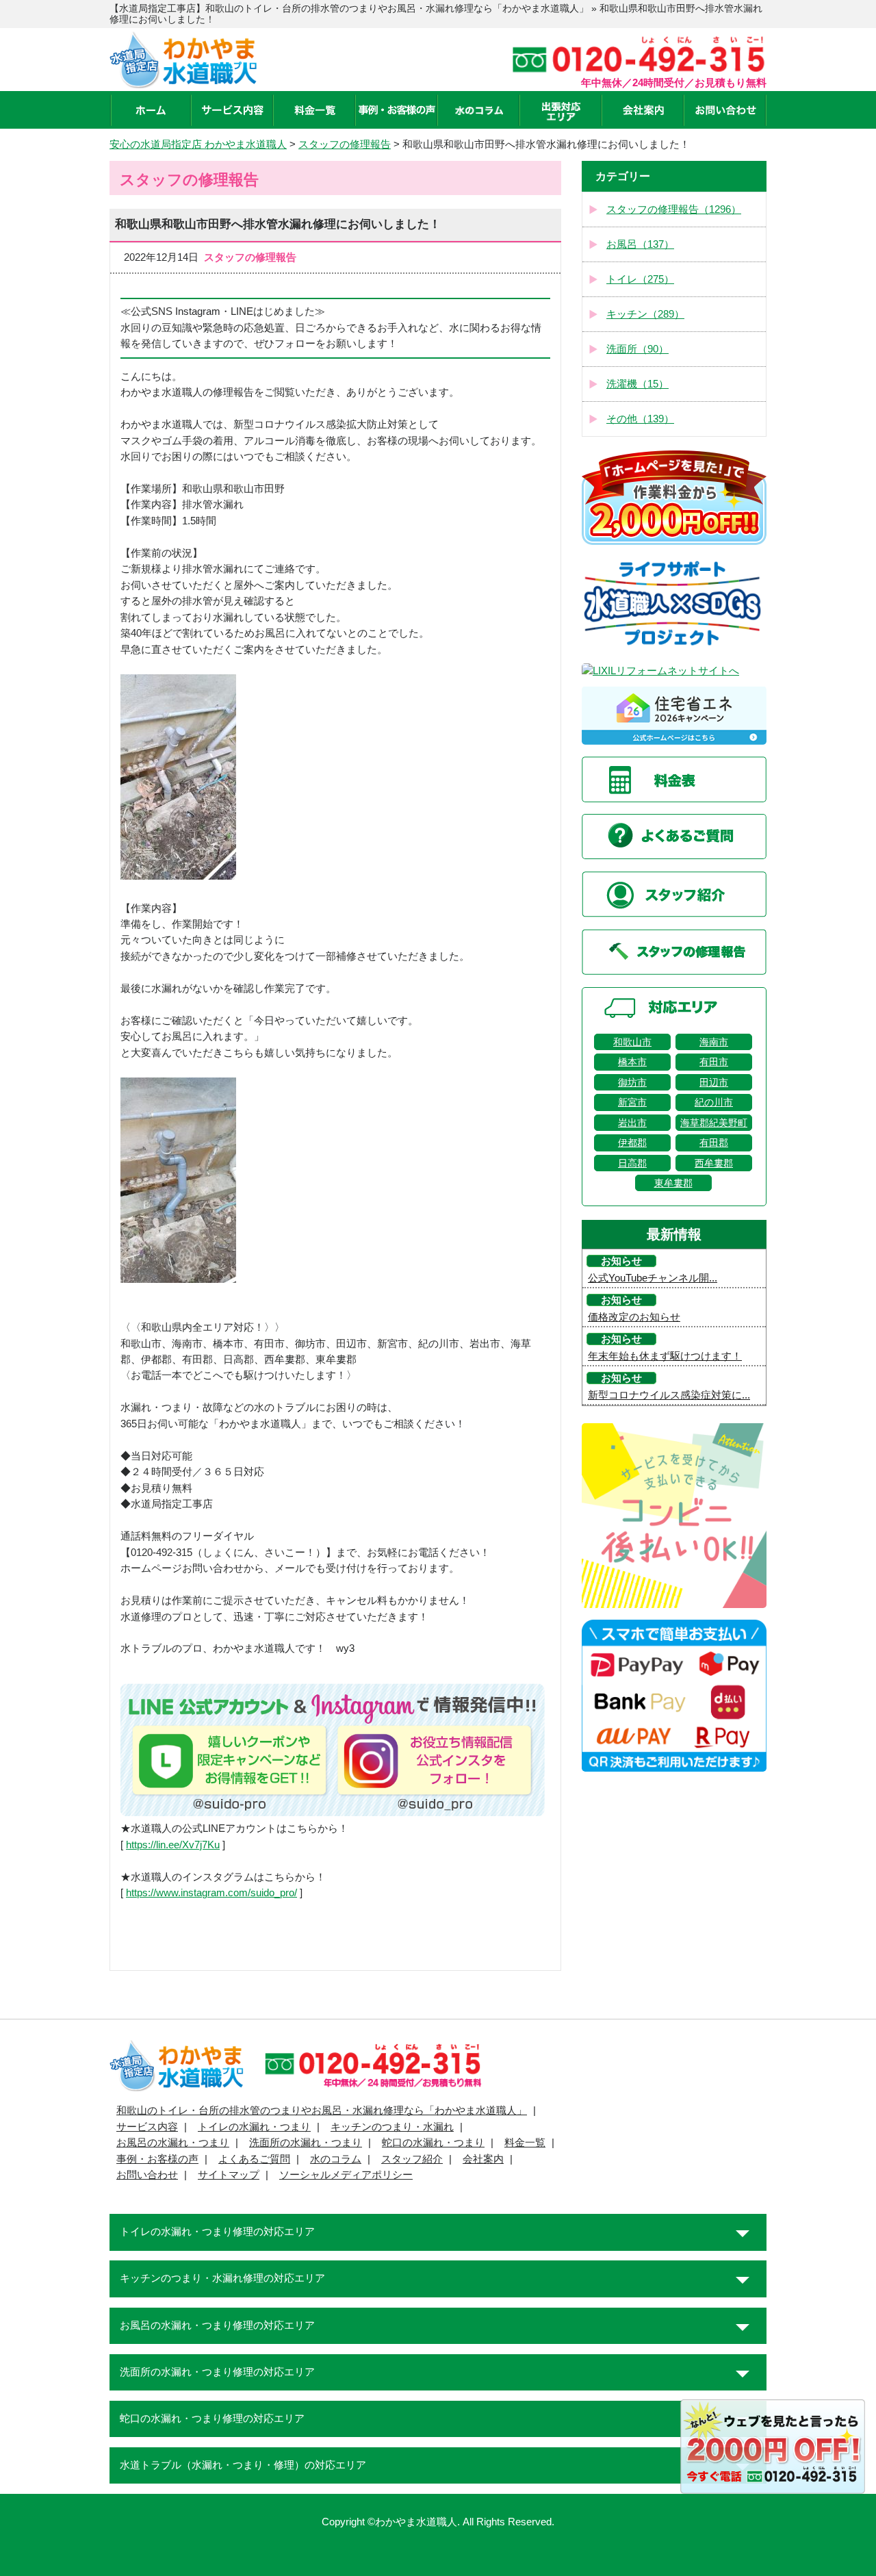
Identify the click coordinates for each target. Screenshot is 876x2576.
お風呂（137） (640, 244)
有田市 (714, 1062)
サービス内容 (147, 2127)
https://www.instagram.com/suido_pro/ (211, 1893)
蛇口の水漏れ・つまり (433, 2143)
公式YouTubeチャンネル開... (653, 1278)
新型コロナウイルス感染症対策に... (669, 1395)
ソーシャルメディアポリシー (346, 2175)
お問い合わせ (147, 2175)
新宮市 (632, 1102)
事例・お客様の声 (157, 2159)
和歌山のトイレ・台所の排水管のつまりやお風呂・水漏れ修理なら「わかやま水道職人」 (322, 2110)
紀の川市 (714, 1102)
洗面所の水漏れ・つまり (306, 2143)
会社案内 (483, 2159)
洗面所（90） (637, 349)
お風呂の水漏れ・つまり (173, 2143)
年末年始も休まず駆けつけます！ (665, 1356)
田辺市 (714, 1082)
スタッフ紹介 (412, 2159)
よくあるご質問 (254, 2159)
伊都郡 (632, 1143)
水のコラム (336, 2159)
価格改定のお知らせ (634, 1317)
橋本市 (632, 1062)
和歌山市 (632, 1042)
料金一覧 (525, 2143)
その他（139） (640, 419)
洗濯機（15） (637, 384)
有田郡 (714, 1143)
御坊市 (632, 1082)
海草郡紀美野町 (714, 1123)
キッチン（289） (645, 314)
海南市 (714, 1042)
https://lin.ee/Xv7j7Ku (173, 1845)
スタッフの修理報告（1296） (674, 209)
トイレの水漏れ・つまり (254, 2127)
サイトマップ (229, 2175)
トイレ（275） (640, 279)
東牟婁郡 (673, 1183)
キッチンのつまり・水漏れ (392, 2127)
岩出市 (632, 1123)
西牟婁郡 (714, 1163)
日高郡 (632, 1163)
